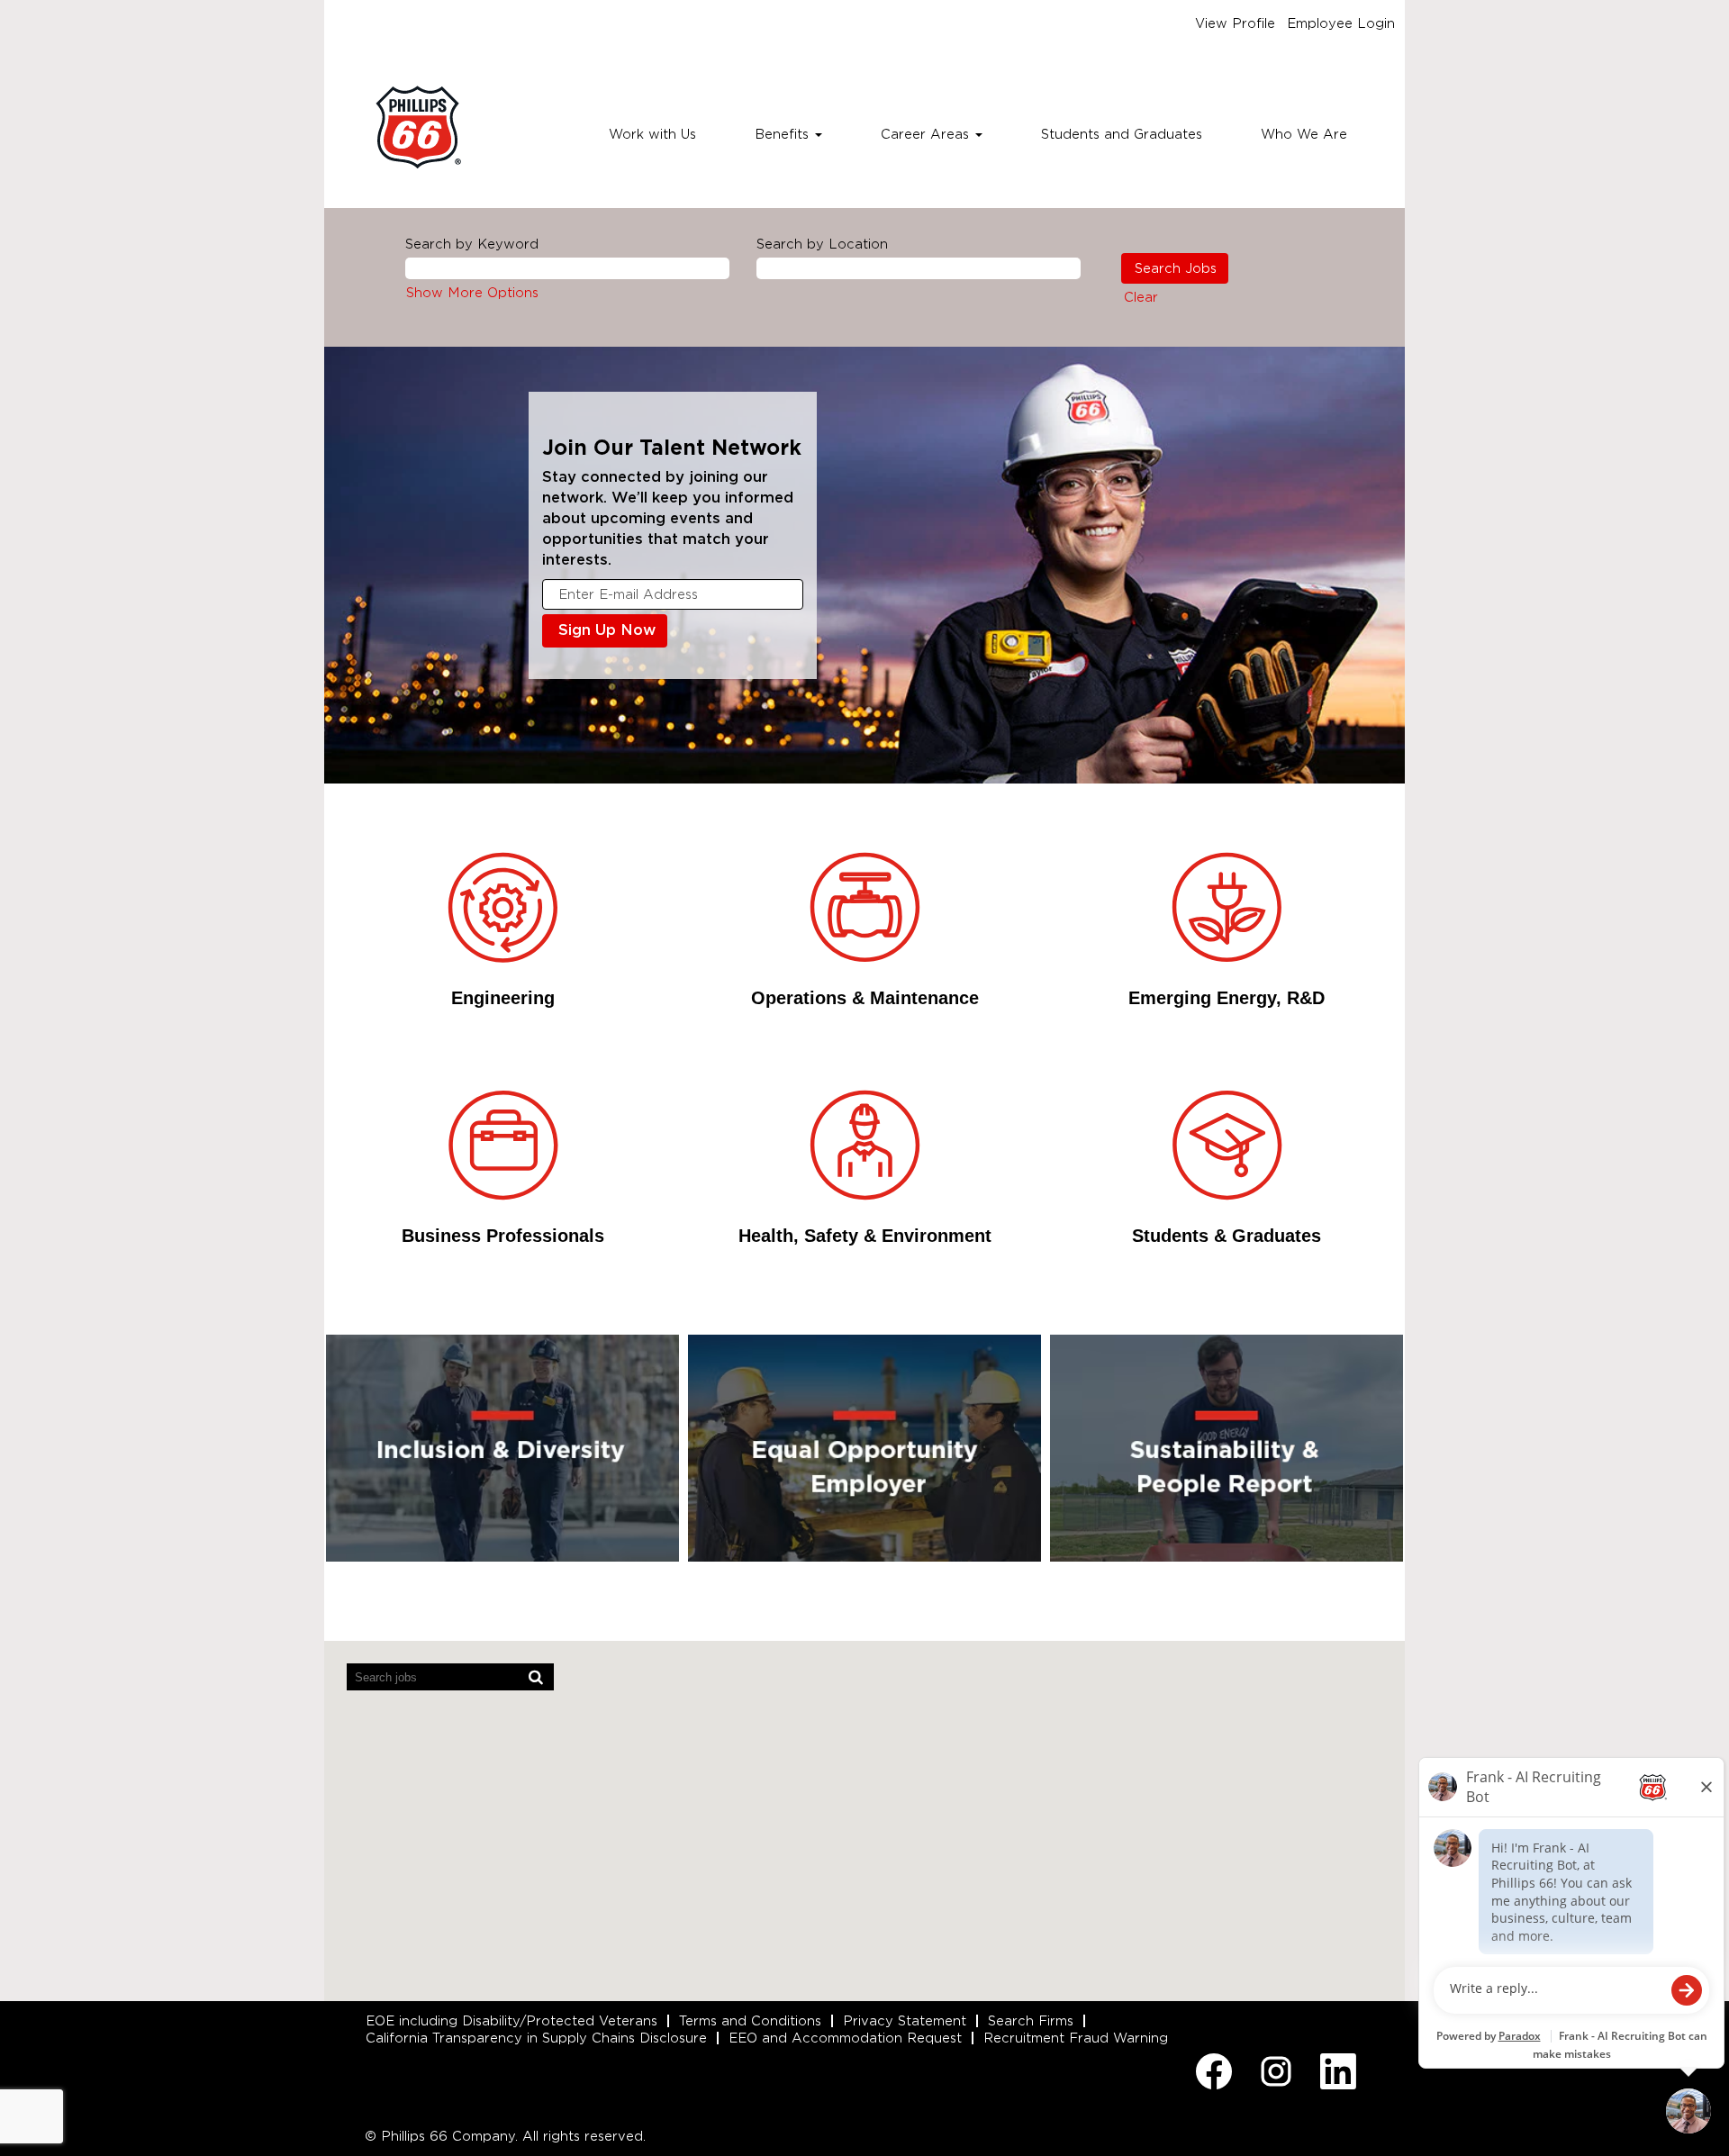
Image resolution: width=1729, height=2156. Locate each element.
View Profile (1235, 23)
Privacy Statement (905, 2021)
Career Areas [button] (927, 134)
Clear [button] (1141, 297)
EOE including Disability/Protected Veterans (511, 2021)
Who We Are (1304, 134)
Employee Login (1341, 23)
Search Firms (1031, 2021)
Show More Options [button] (472, 293)
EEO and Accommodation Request (845, 2038)
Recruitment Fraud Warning (1076, 2038)
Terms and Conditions (750, 2021)
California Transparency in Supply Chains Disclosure (536, 2038)
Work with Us (652, 134)
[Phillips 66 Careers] (418, 127)
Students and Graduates (1122, 134)
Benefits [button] (784, 134)
